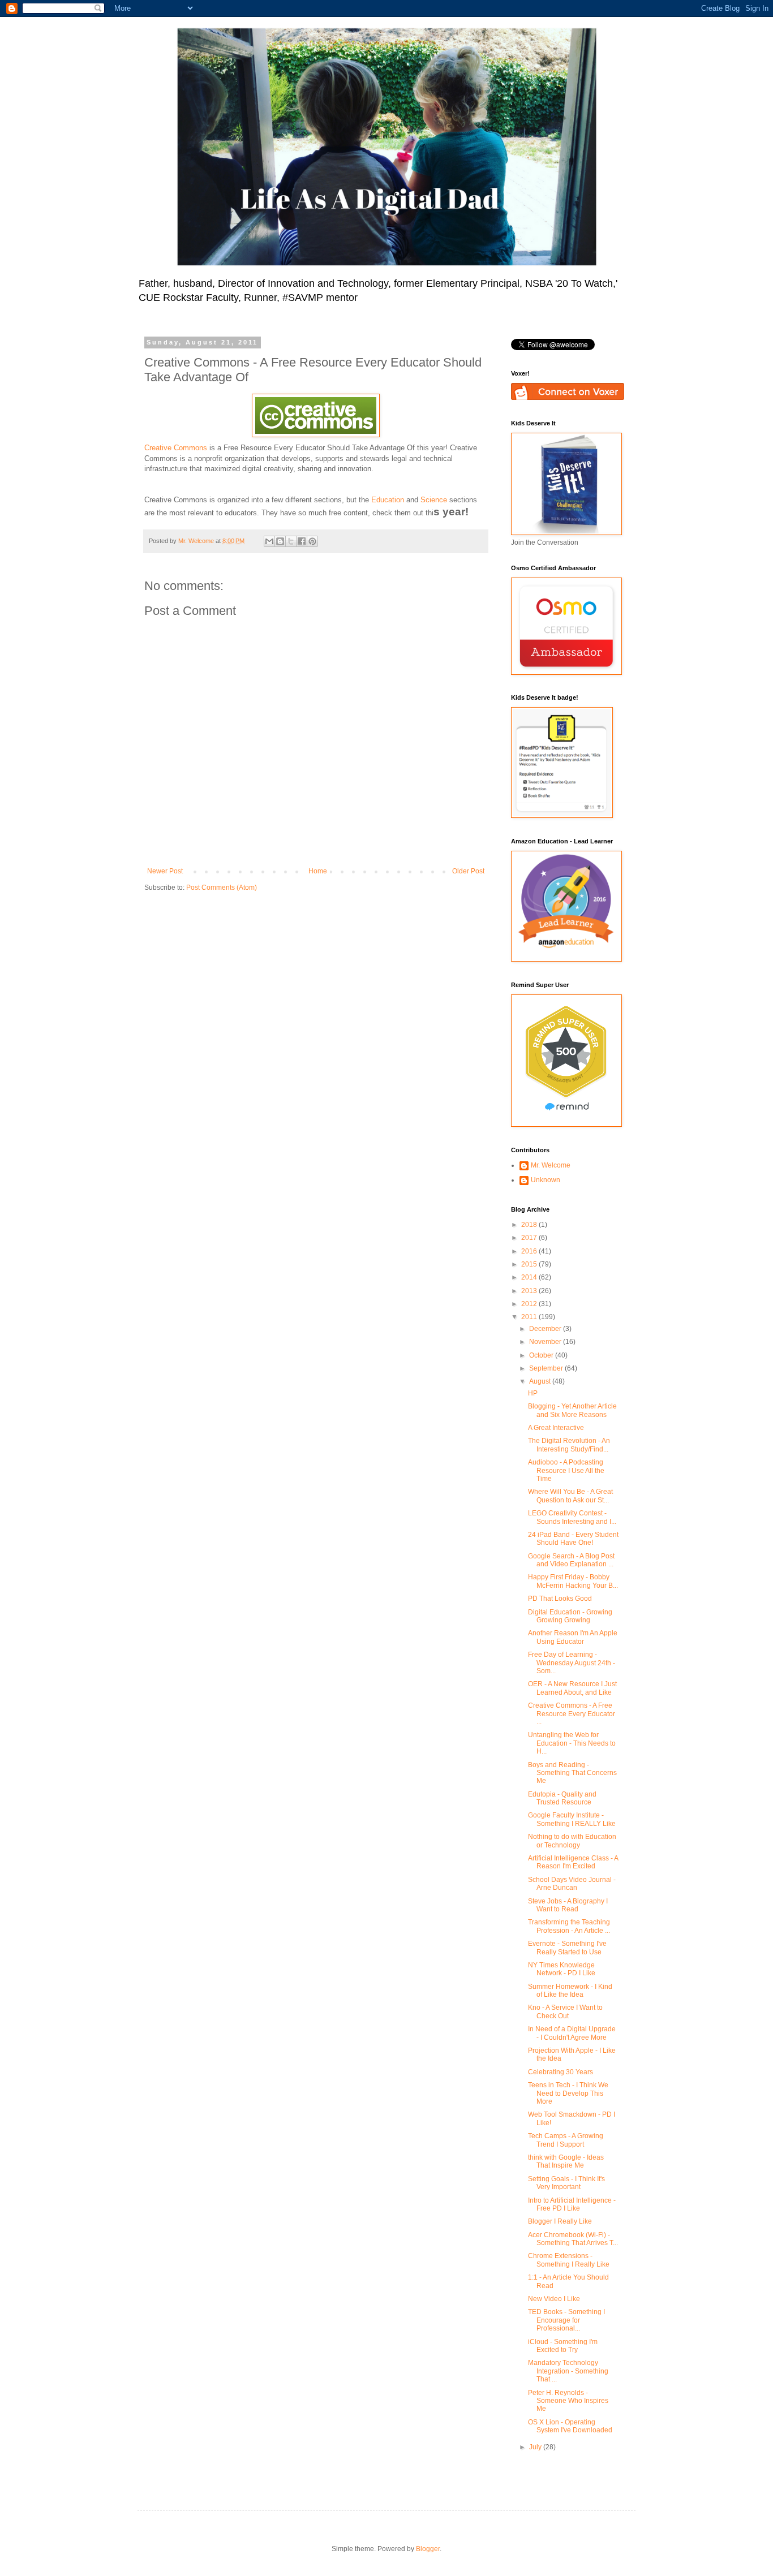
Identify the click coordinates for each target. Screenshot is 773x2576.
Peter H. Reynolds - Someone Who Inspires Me (568, 2401)
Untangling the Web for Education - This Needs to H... (572, 1743)
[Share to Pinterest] (312, 541)
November (546, 1342)
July (536, 2447)
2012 (530, 1304)
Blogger (428, 2549)
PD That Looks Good (560, 1599)
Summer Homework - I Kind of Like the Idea (570, 1991)
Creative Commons (176, 448)
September (547, 1368)
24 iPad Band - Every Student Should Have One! (573, 1539)
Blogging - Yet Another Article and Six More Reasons (572, 1410)
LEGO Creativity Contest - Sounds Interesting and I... (572, 1517)
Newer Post (165, 871)
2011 (530, 1317)
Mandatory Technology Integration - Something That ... (568, 2371)
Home (318, 871)
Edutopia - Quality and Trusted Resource (562, 1798)
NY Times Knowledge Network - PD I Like (562, 1969)
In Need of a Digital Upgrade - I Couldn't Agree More (572, 2033)
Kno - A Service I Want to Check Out (565, 2011)
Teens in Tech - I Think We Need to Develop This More (568, 2093)
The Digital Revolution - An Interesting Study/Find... (569, 1445)
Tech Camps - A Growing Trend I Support (566, 2140)
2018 (530, 1225)
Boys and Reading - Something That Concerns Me (572, 1773)
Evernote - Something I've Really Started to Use (567, 1948)
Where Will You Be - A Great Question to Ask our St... (570, 1496)
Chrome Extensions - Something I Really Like (569, 2260)
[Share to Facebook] (302, 541)
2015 (530, 1264)
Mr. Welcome (551, 1165)
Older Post (468, 871)
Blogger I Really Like (560, 2221)
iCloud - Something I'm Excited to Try (563, 2346)
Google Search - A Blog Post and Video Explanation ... (571, 1560)
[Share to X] (291, 541)
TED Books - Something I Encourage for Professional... (566, 2320)
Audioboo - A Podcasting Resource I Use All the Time (566, 1470)
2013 (530, 1291)
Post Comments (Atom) (222, 888)
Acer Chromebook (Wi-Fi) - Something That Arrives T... (573, 2239)
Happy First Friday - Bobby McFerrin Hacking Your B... (573, 1581)
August (541, 1381)
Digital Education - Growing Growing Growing (570, 1616)
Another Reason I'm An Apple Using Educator (573, 1637)
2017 (530, 1238)
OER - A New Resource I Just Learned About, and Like (572, 1688)
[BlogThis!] (280, 541)
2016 (530, 1251)
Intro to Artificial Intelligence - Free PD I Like (572, 2204)
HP (533, 1393)
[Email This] (269, 541)
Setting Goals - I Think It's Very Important (566, 2183)
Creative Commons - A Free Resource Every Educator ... (572, 1714)
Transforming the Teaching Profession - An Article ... (569, 1926)
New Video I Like (554, 2299)
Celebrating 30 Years (561, 2072)
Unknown (546, 1180)
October (542, 1355)
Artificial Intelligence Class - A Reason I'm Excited (573, 1862)
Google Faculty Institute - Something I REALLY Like (572, 1819)
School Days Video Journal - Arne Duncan (572, 1884)
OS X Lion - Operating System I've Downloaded (570, 2426)
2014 (530, 1277)
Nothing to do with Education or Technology (572, 1841)
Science (434, 500)
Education (388, 500)
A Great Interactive (556, 1428)
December (546, 1329)
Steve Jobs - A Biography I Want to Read (568, 1905)
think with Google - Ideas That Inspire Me (566, 2161)
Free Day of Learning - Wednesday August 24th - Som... (572, 1663)
